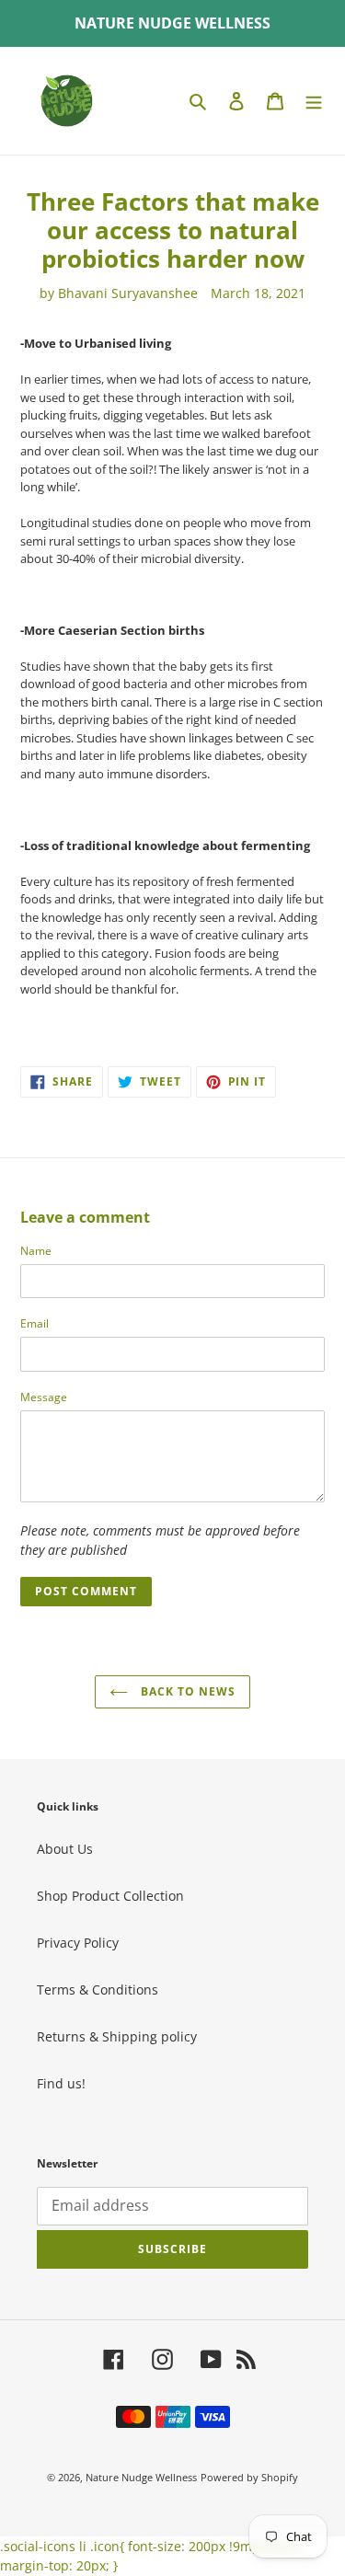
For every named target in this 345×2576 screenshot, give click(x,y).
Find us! (61, 2083)
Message (44, 1397)
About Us (65, 1849)
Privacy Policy (78, 1943)
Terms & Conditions (98, 1989)
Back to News (186, 1691)
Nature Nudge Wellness (141, 2477)
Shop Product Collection (110, 1896)
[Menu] (314, 100)
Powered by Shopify (249, 2477)
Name (36, 1251)
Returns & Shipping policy (117, 2036)
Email (34, 1323)
